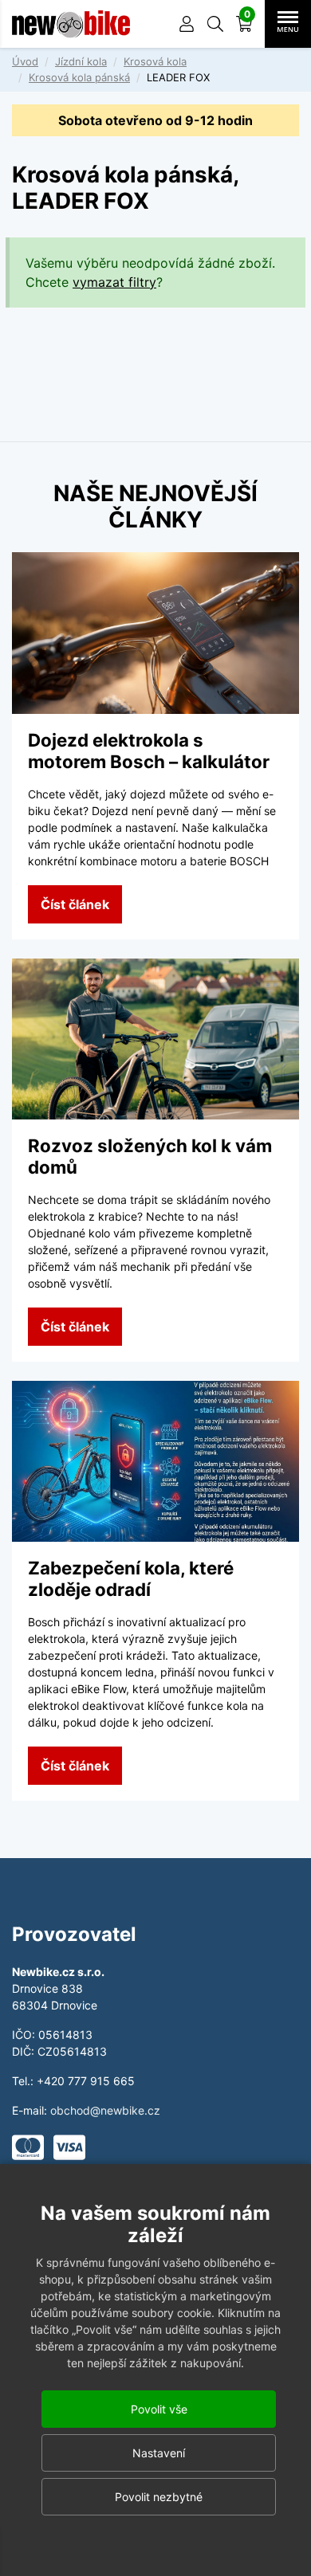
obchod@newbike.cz (105, 2110)
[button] (215, 24)
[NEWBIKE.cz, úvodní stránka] (71, 24)
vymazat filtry (114, 282)
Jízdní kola (81, 61)
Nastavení (159, 2453)
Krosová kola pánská (79, 77)
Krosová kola (155, 61)
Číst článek (75, 904)
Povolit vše (159, 2409)
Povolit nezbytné (159, 2497)
